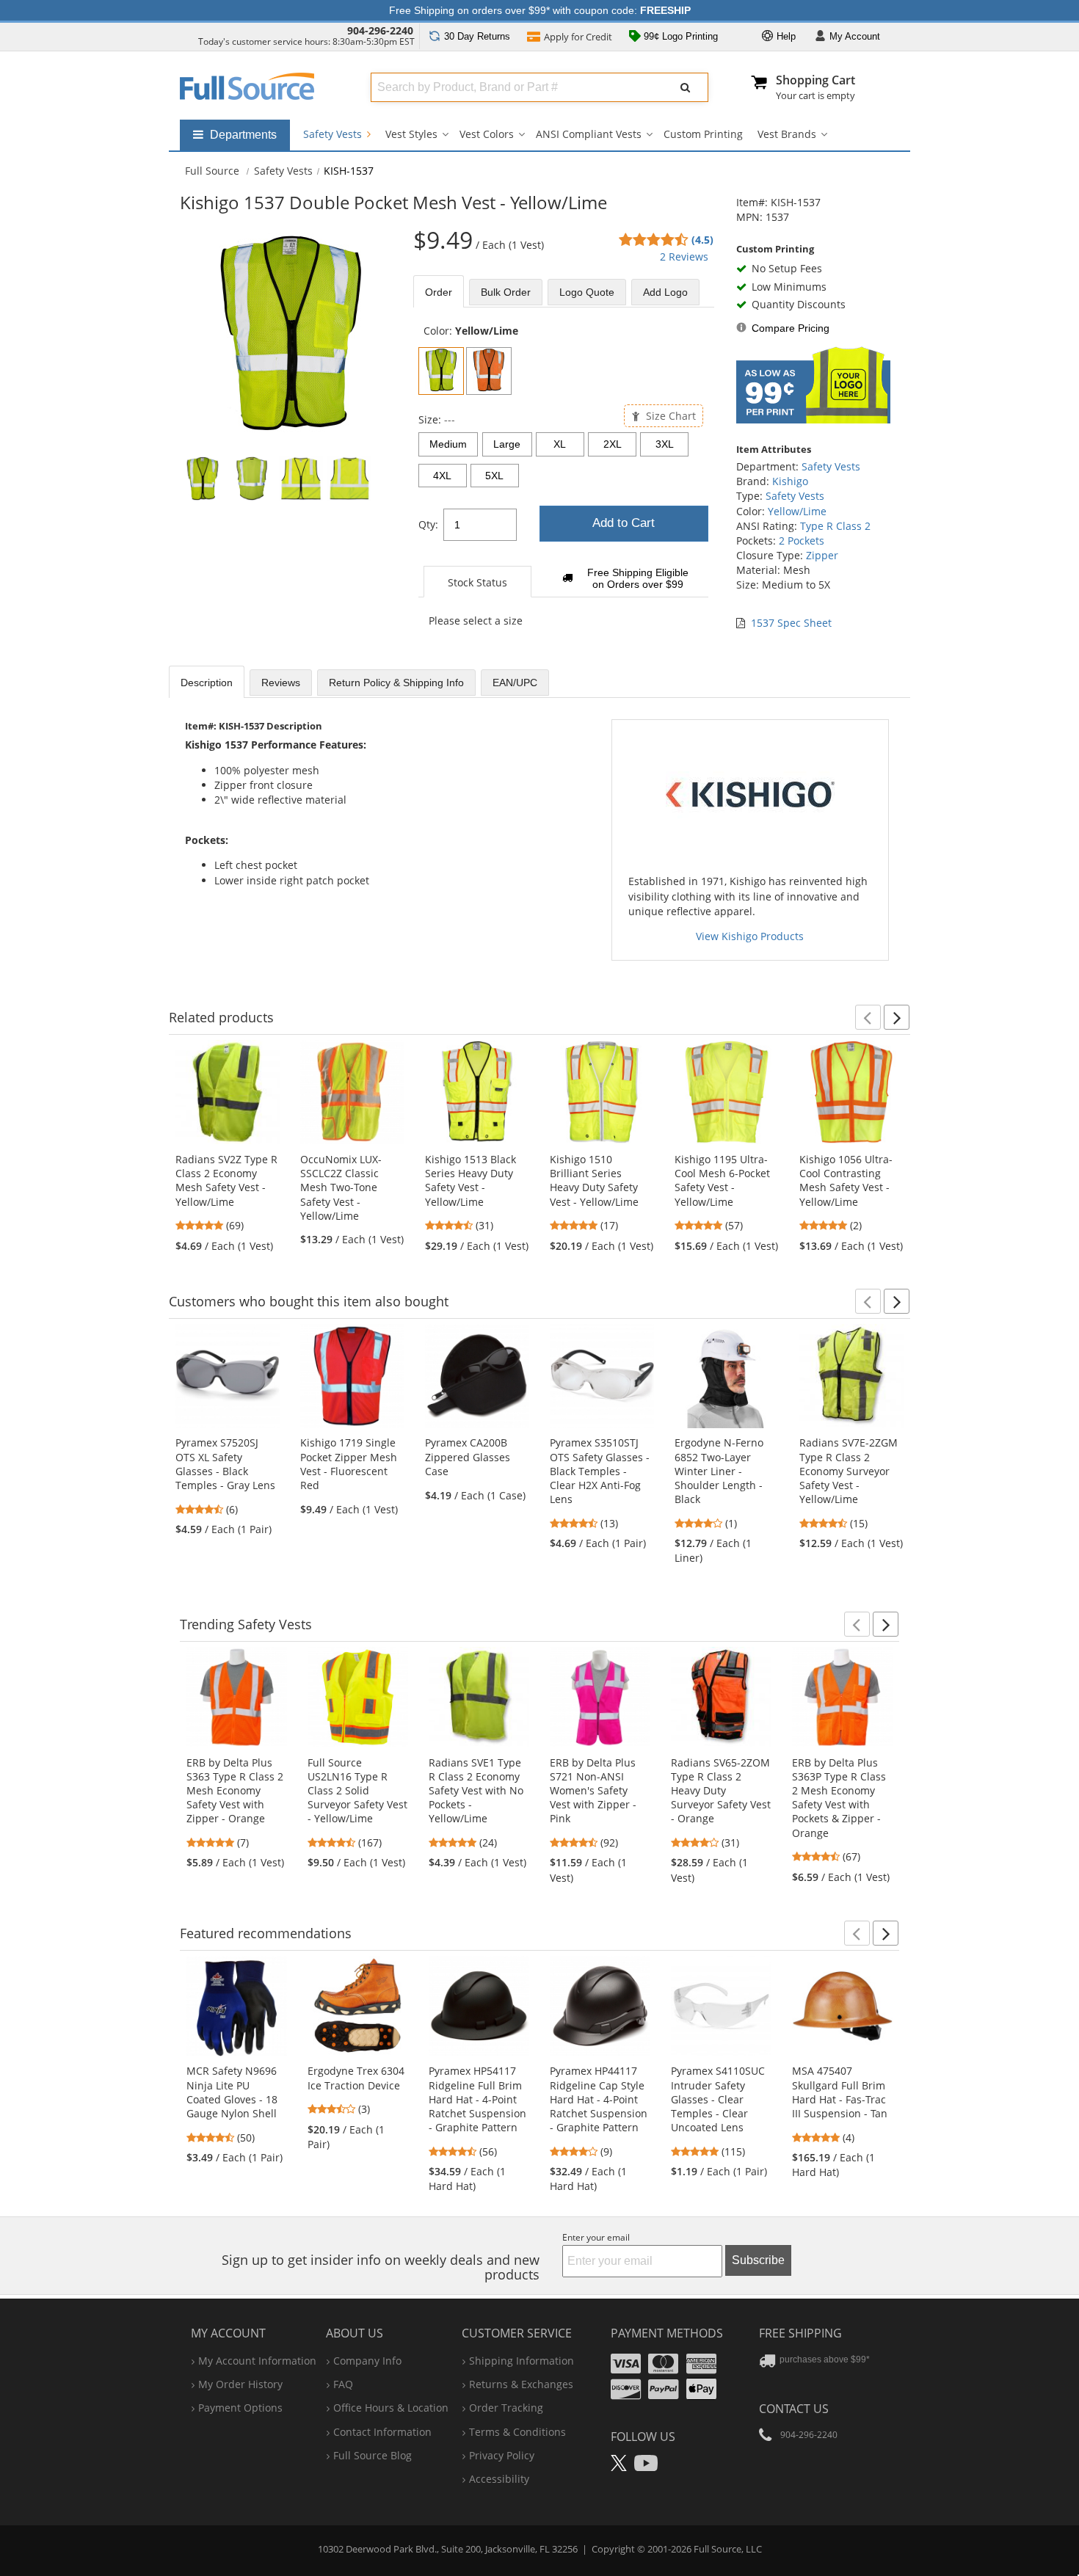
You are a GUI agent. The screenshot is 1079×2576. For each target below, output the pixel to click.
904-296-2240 (380, 30)
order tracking (506, 2408)
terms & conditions (517, 2432)
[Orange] (489, 371)
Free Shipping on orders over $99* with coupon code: (540, 10)
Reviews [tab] (281, 683)
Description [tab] (207, 683)
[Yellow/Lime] (441, 371)
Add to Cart (624, 523)
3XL (665, 444)
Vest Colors (487, 134)
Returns (477, 36)
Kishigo (790, 481)
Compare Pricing (791, 328)
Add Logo (665, 292)
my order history (240, 2384)
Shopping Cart (815, 80)
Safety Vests (334, 134)
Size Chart (669, 416)
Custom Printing (703, 134)
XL (560, 444)
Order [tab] (439, 292)
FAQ (343, 2384)
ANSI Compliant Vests (589, 134)
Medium (448, 444)
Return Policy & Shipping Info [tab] (396, 683)
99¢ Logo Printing (679, 36)
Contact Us (794, 2409)
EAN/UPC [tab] (515, 683)
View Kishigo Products (750, 936)
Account (855, 36)
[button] (868, 1017)
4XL (442, 476)
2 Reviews (684, 256)
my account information (257, 2361)
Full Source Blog (373, 2455)
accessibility (499, 2479)
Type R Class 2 (835, 526)
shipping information (522, 2361)
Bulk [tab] (506, 292)
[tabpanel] (564, 484)
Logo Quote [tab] (587, 292)
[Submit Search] (686, 87)
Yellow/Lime (797, 511)
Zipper (822, 555)
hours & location (391, 2408)
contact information (382, 2432)
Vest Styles (411, 134)
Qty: (428, 524)
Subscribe (758, 2260)
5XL (494, 476)
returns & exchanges (521, 2384)
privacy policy (502, 2455)
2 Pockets (802, 541)
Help (785, 36)
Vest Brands (787, 134)
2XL (613, 444)
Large (507, 444)
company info (367, 2361)
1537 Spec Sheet (791, 623)
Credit (578, 37)
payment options (240, 2408)
